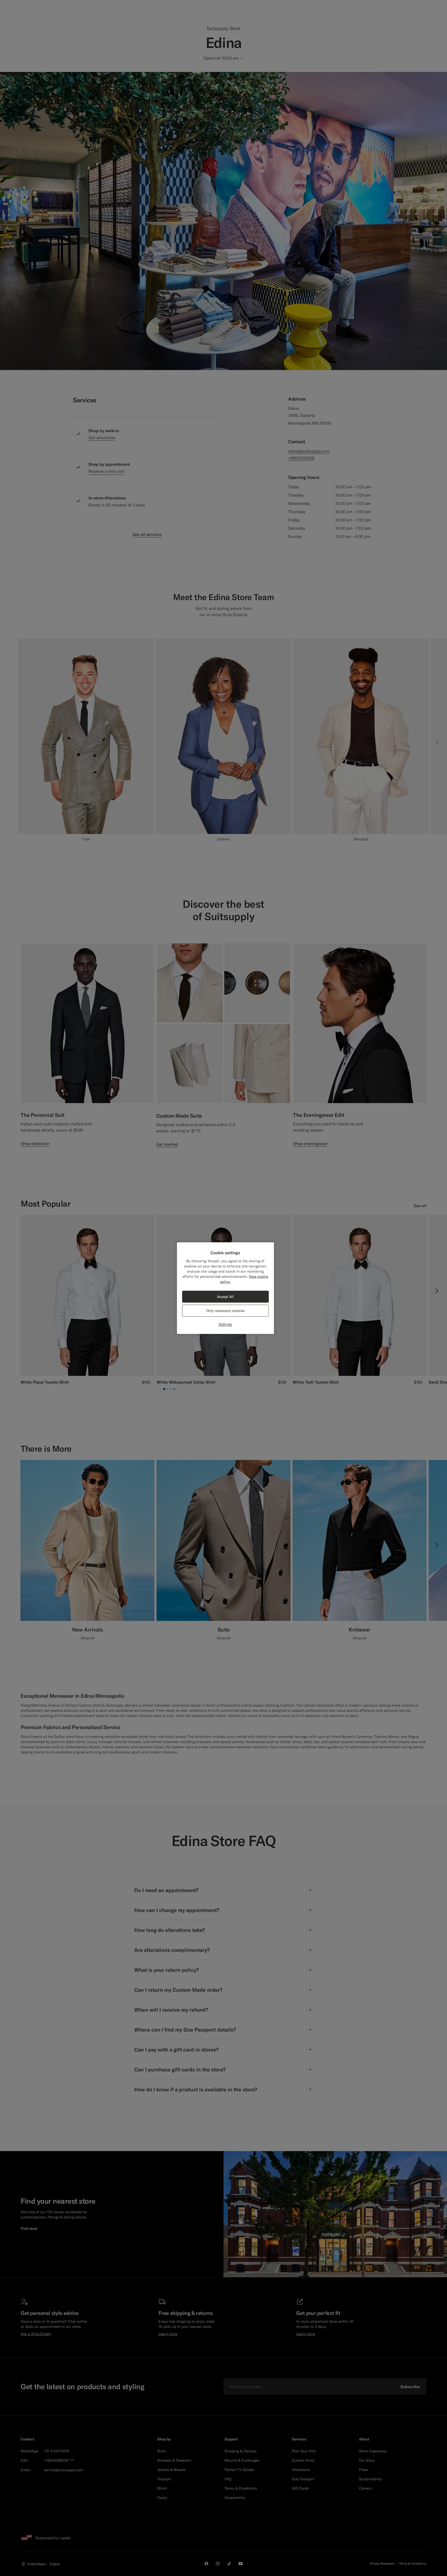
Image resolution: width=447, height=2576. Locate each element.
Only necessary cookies (225, 1311)
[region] (225, 1288)
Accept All (225, 1297)
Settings (225, 1324)
